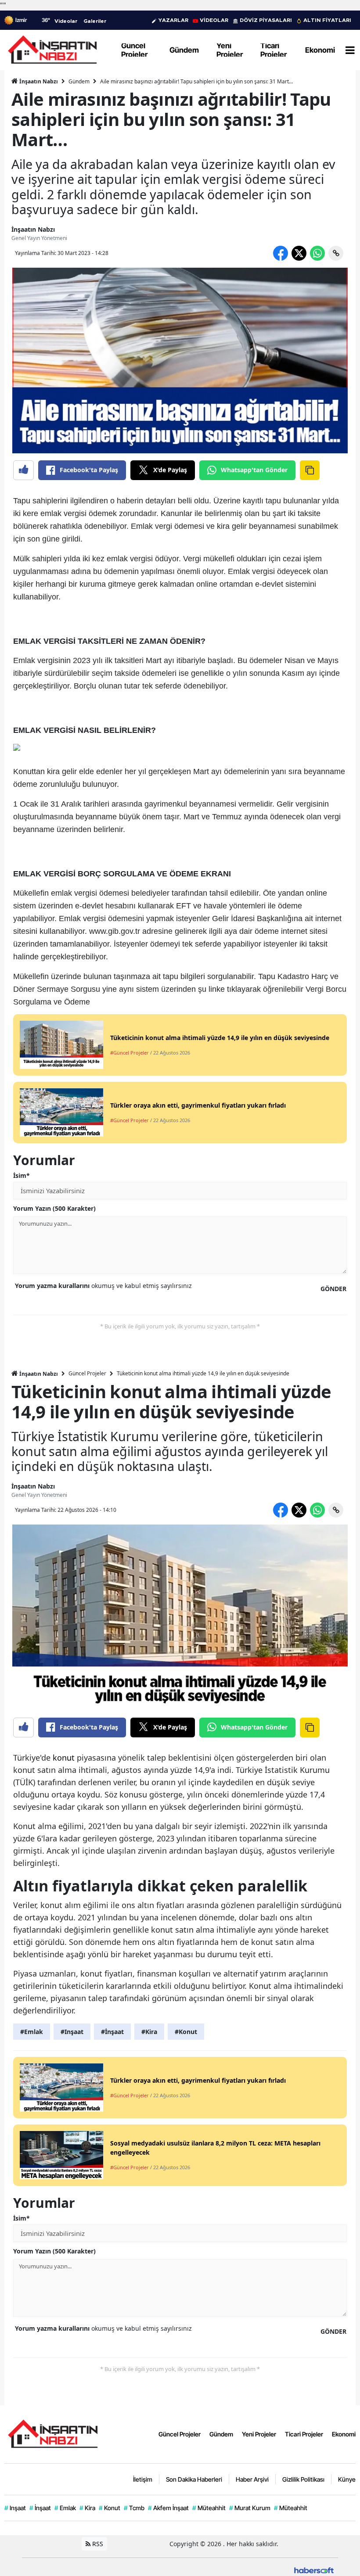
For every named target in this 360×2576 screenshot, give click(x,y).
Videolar (66, 21)
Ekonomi (344, 2434)
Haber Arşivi (252, 2479)
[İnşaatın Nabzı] (53, 2433)
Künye (347, 2479)
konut (64, 1758)
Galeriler (95, 21)
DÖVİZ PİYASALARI (266, 20)
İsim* (22, 1175)
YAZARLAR (173, 20)
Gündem (79, 81)
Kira (87, 2508)
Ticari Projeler (304, 2434)
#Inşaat (72, 2032)
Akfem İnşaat (168, 2508)
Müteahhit (209, 2508)
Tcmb (134, 2508)
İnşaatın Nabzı (38, 81)
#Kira (149, 2032)
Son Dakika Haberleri (194, 2479)
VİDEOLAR (214, 20)
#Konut (186, 2032)
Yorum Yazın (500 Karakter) (54, 1208)
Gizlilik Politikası (303, 2479)
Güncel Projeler (87, 1373)
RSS (97, 2544)
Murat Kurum (250, 2508)
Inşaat (15, 2508)
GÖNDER (333, 1289)
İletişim (143, 2479)
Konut (110, 2508)
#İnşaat (112, 2032)
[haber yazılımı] (314, 2570)
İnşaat (40, 2508)
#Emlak (32, 2032)
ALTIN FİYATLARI (327, 20)
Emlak (65, 2508)
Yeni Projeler (259, 2434)
